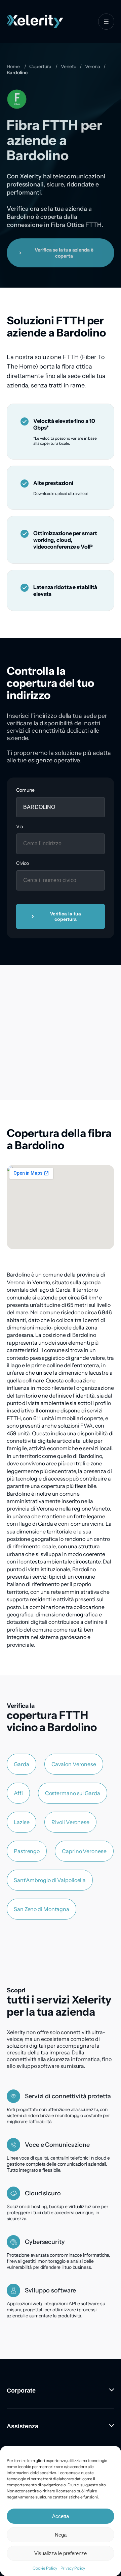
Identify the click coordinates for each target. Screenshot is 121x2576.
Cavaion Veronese (74, 1764)
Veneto (68, 66)
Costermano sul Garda (73, 1793)
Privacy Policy (73, 2568)
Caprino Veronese (84, 1851)
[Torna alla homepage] (35, 22)
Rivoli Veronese (70, 1822)
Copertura (40, 66)
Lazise (22, 1822)
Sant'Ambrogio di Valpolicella (50, 1880)
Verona (93, 66)
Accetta (61, 2516)
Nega (61, 2535)
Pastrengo (27, 1851)
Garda (22, 1764)
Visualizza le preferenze (61, 2553)
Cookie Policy (45, 2568)
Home (13, 66)
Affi (18, 1793)
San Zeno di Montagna (42, 1909)
